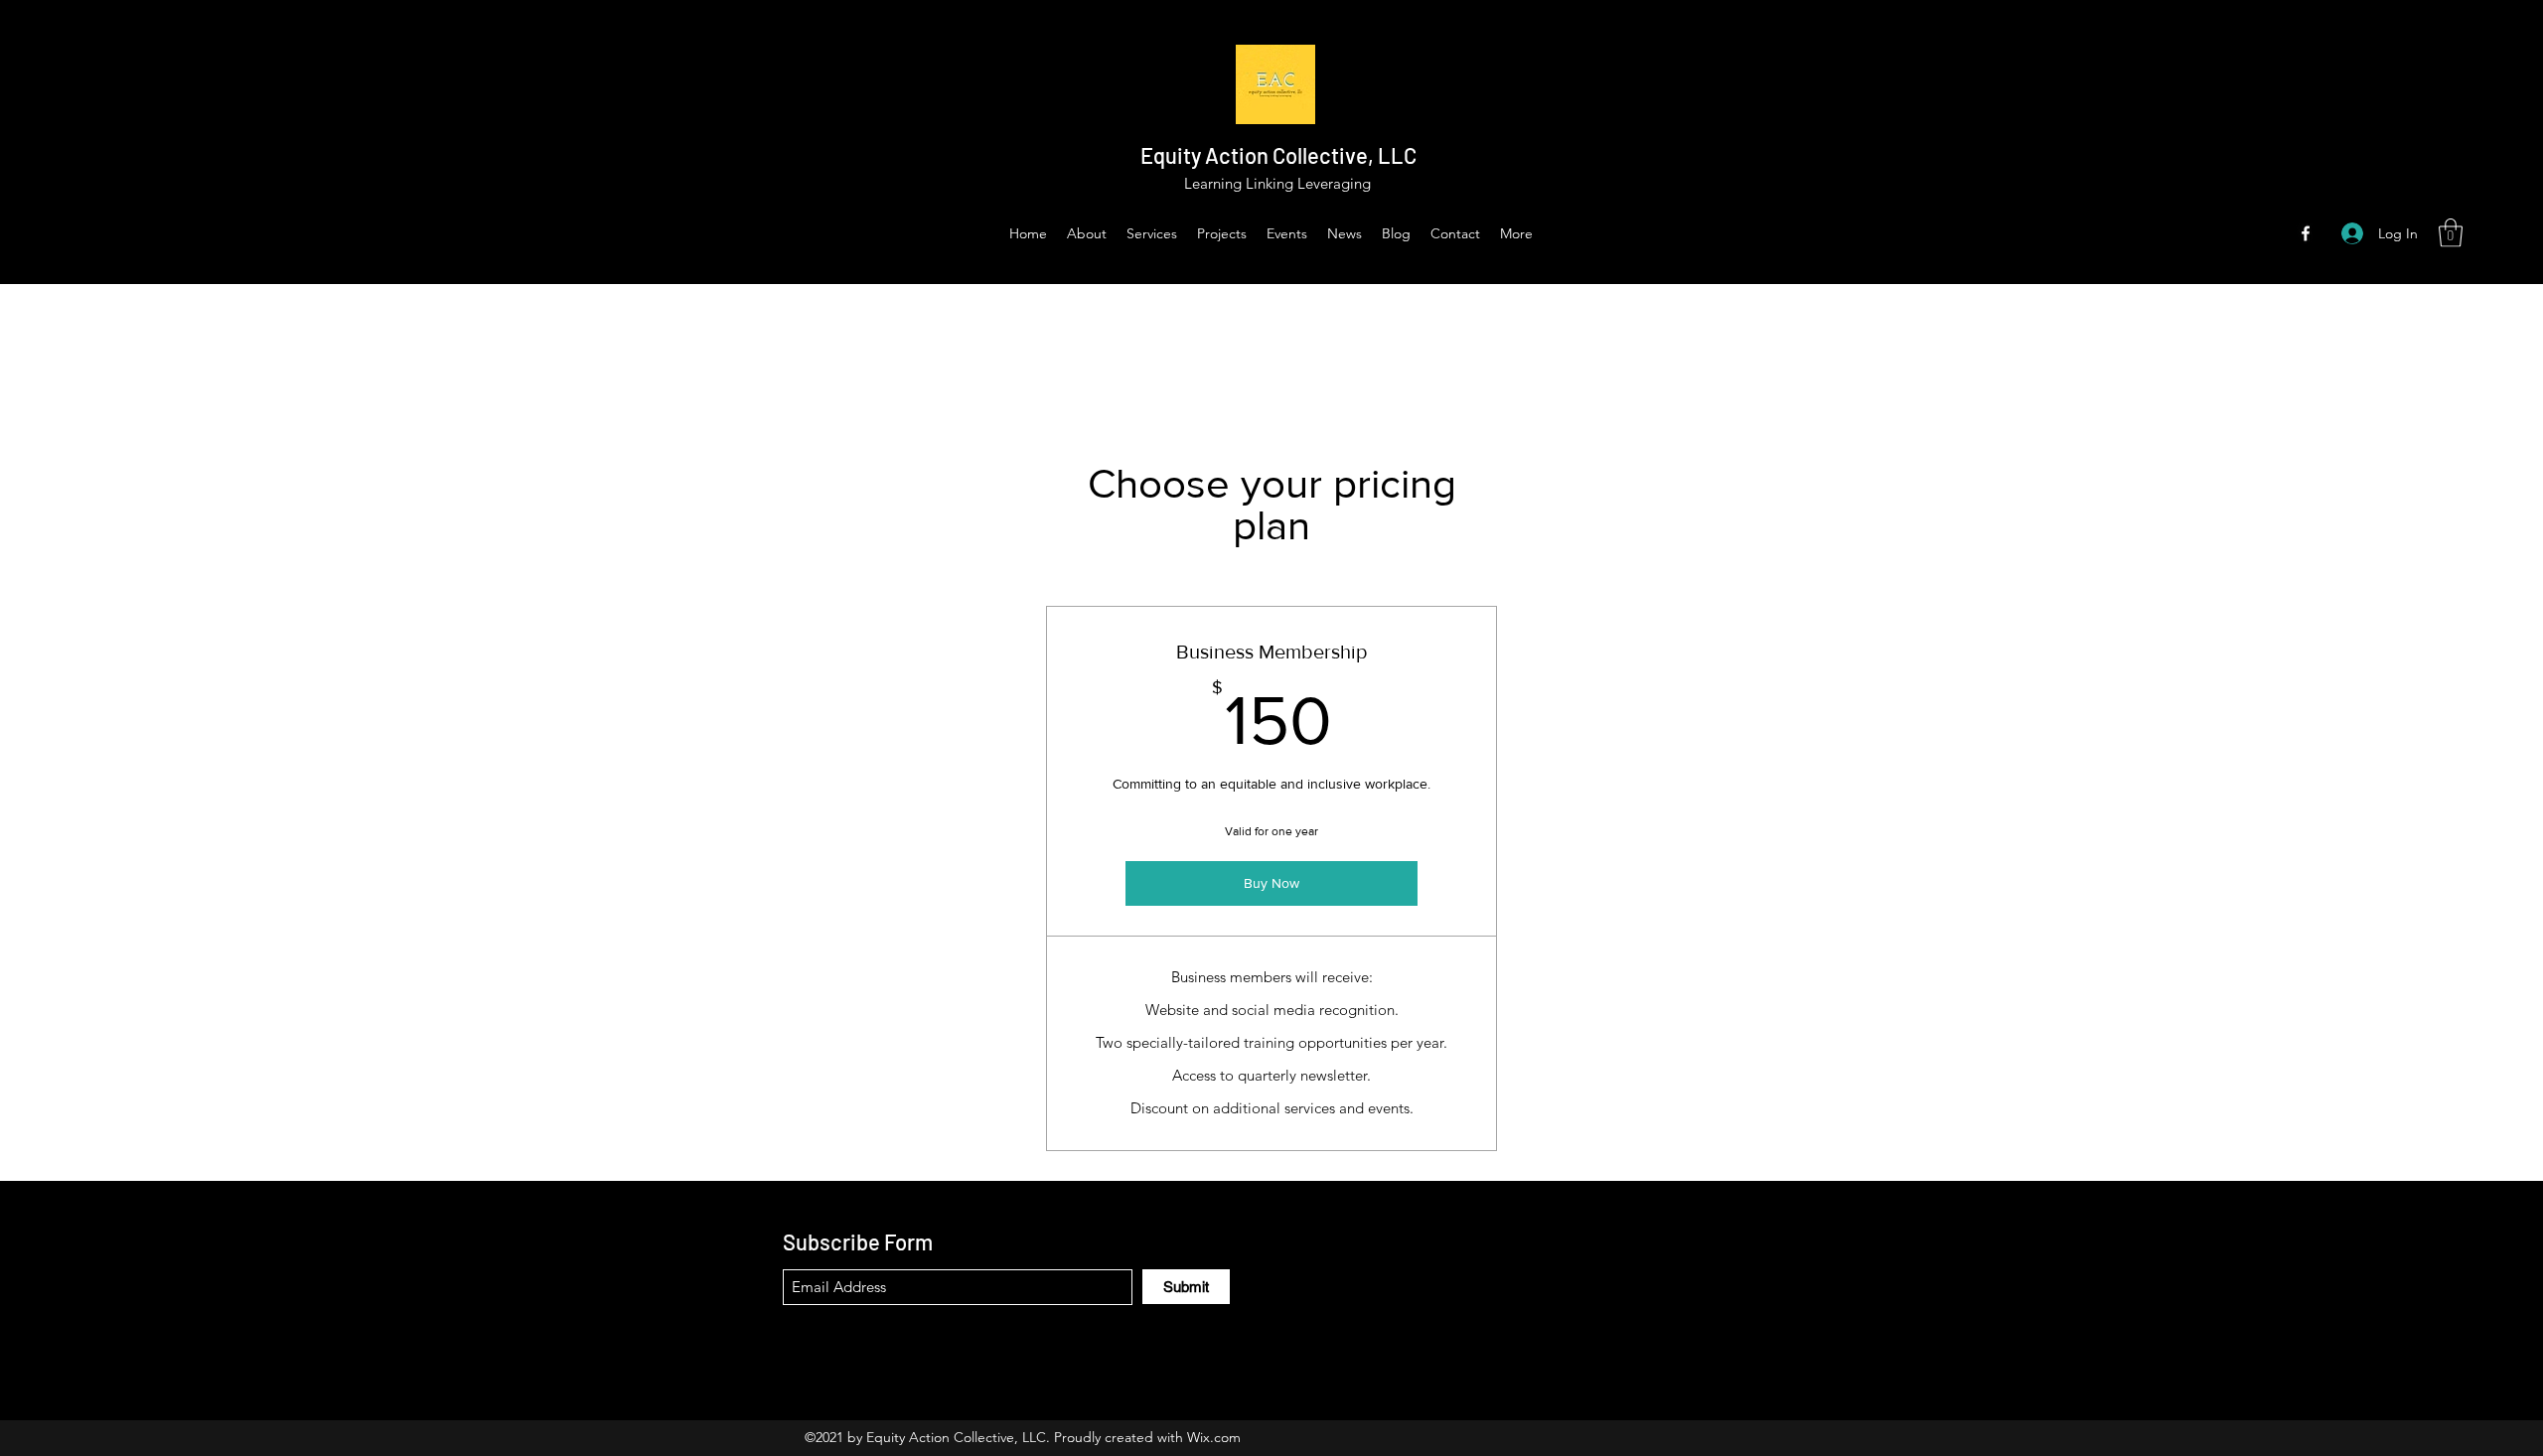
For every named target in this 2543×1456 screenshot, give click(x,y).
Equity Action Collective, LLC (1278, 155)
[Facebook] (2306, 233)
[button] (2451, 233)
